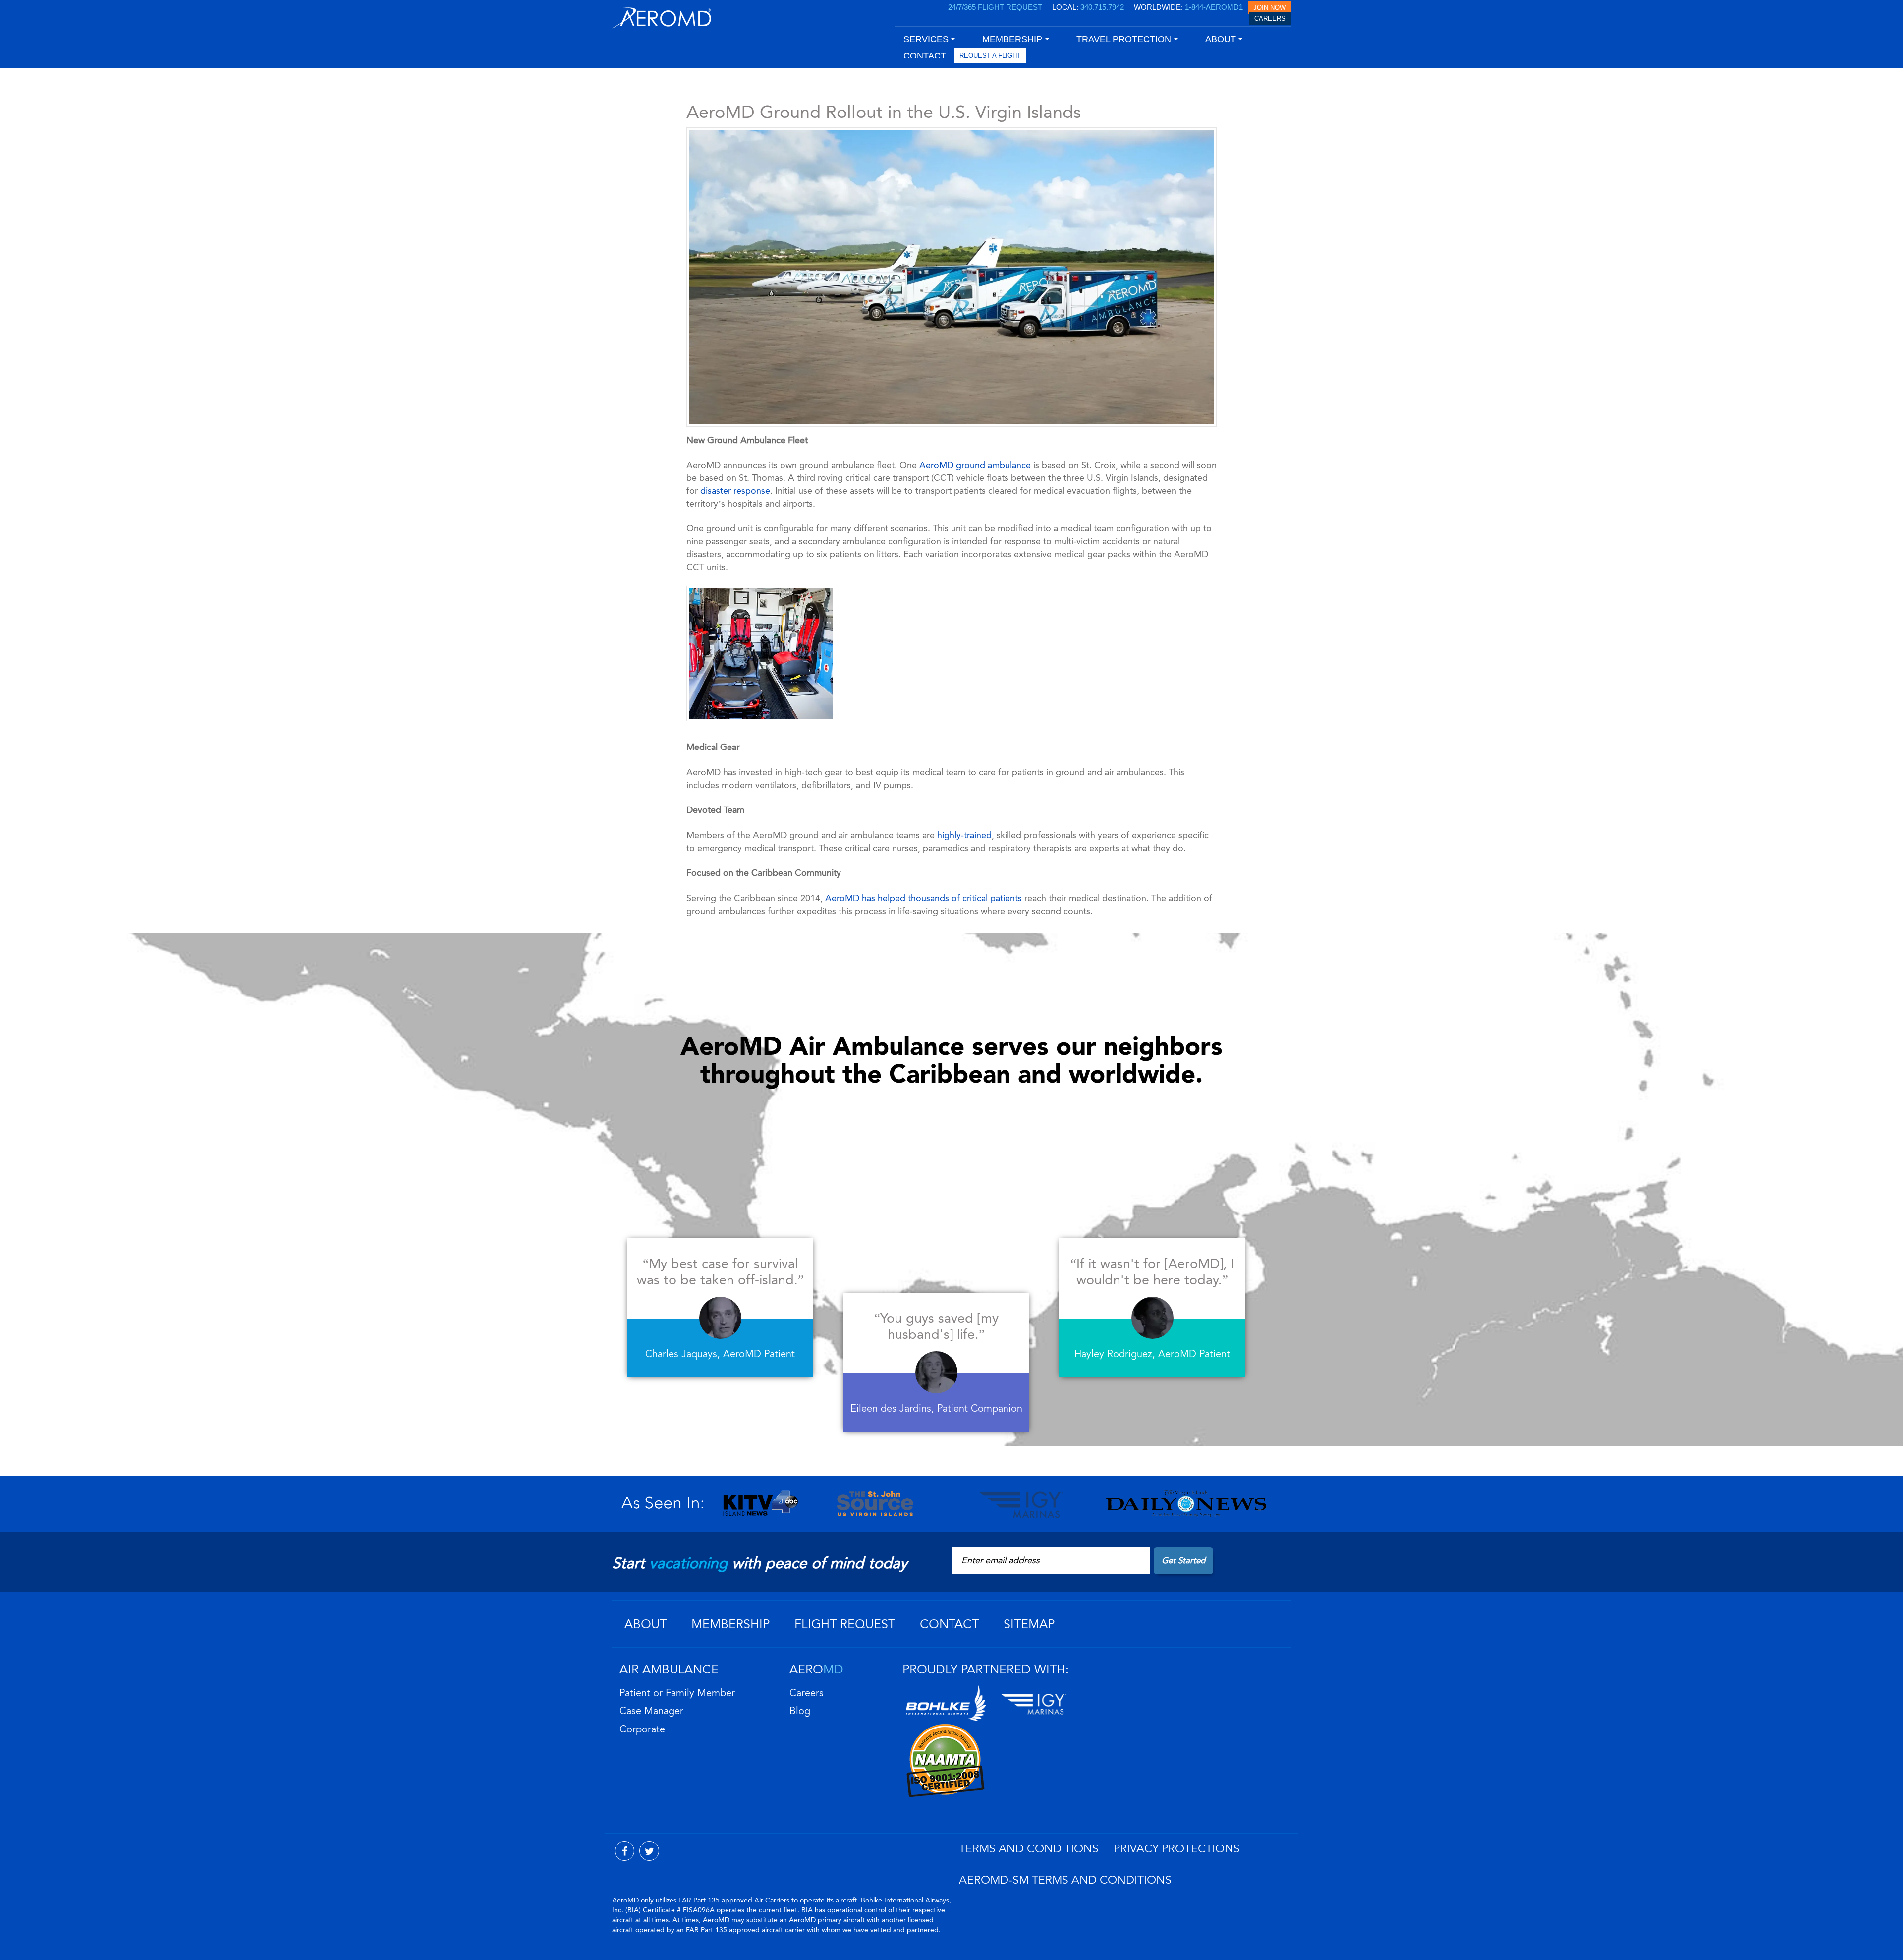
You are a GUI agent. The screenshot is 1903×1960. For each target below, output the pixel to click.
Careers (807, 1693)
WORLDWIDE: (1188, 7)
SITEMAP (1029, 1624)
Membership (730, 1624)
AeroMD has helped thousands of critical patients (924, 898)
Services (926, 39)
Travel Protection (1124, 39)
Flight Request (845, 1624)
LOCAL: (1088, 7)
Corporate (642, 1729)
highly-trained (964, 835)
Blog (800, 1711)
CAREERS (1270, 19)
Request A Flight (990, 55)
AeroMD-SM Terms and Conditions (1065, 1880)
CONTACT (925, 56)
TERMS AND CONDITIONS (1029, 1849)
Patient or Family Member (677, 1693)
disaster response (735, 491)
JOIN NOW (1269, 8)
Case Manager (651, 1711)
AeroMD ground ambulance (975, 465)
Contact (949, 1624)
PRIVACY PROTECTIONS (1177, 1849)
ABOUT (645, 1624)
